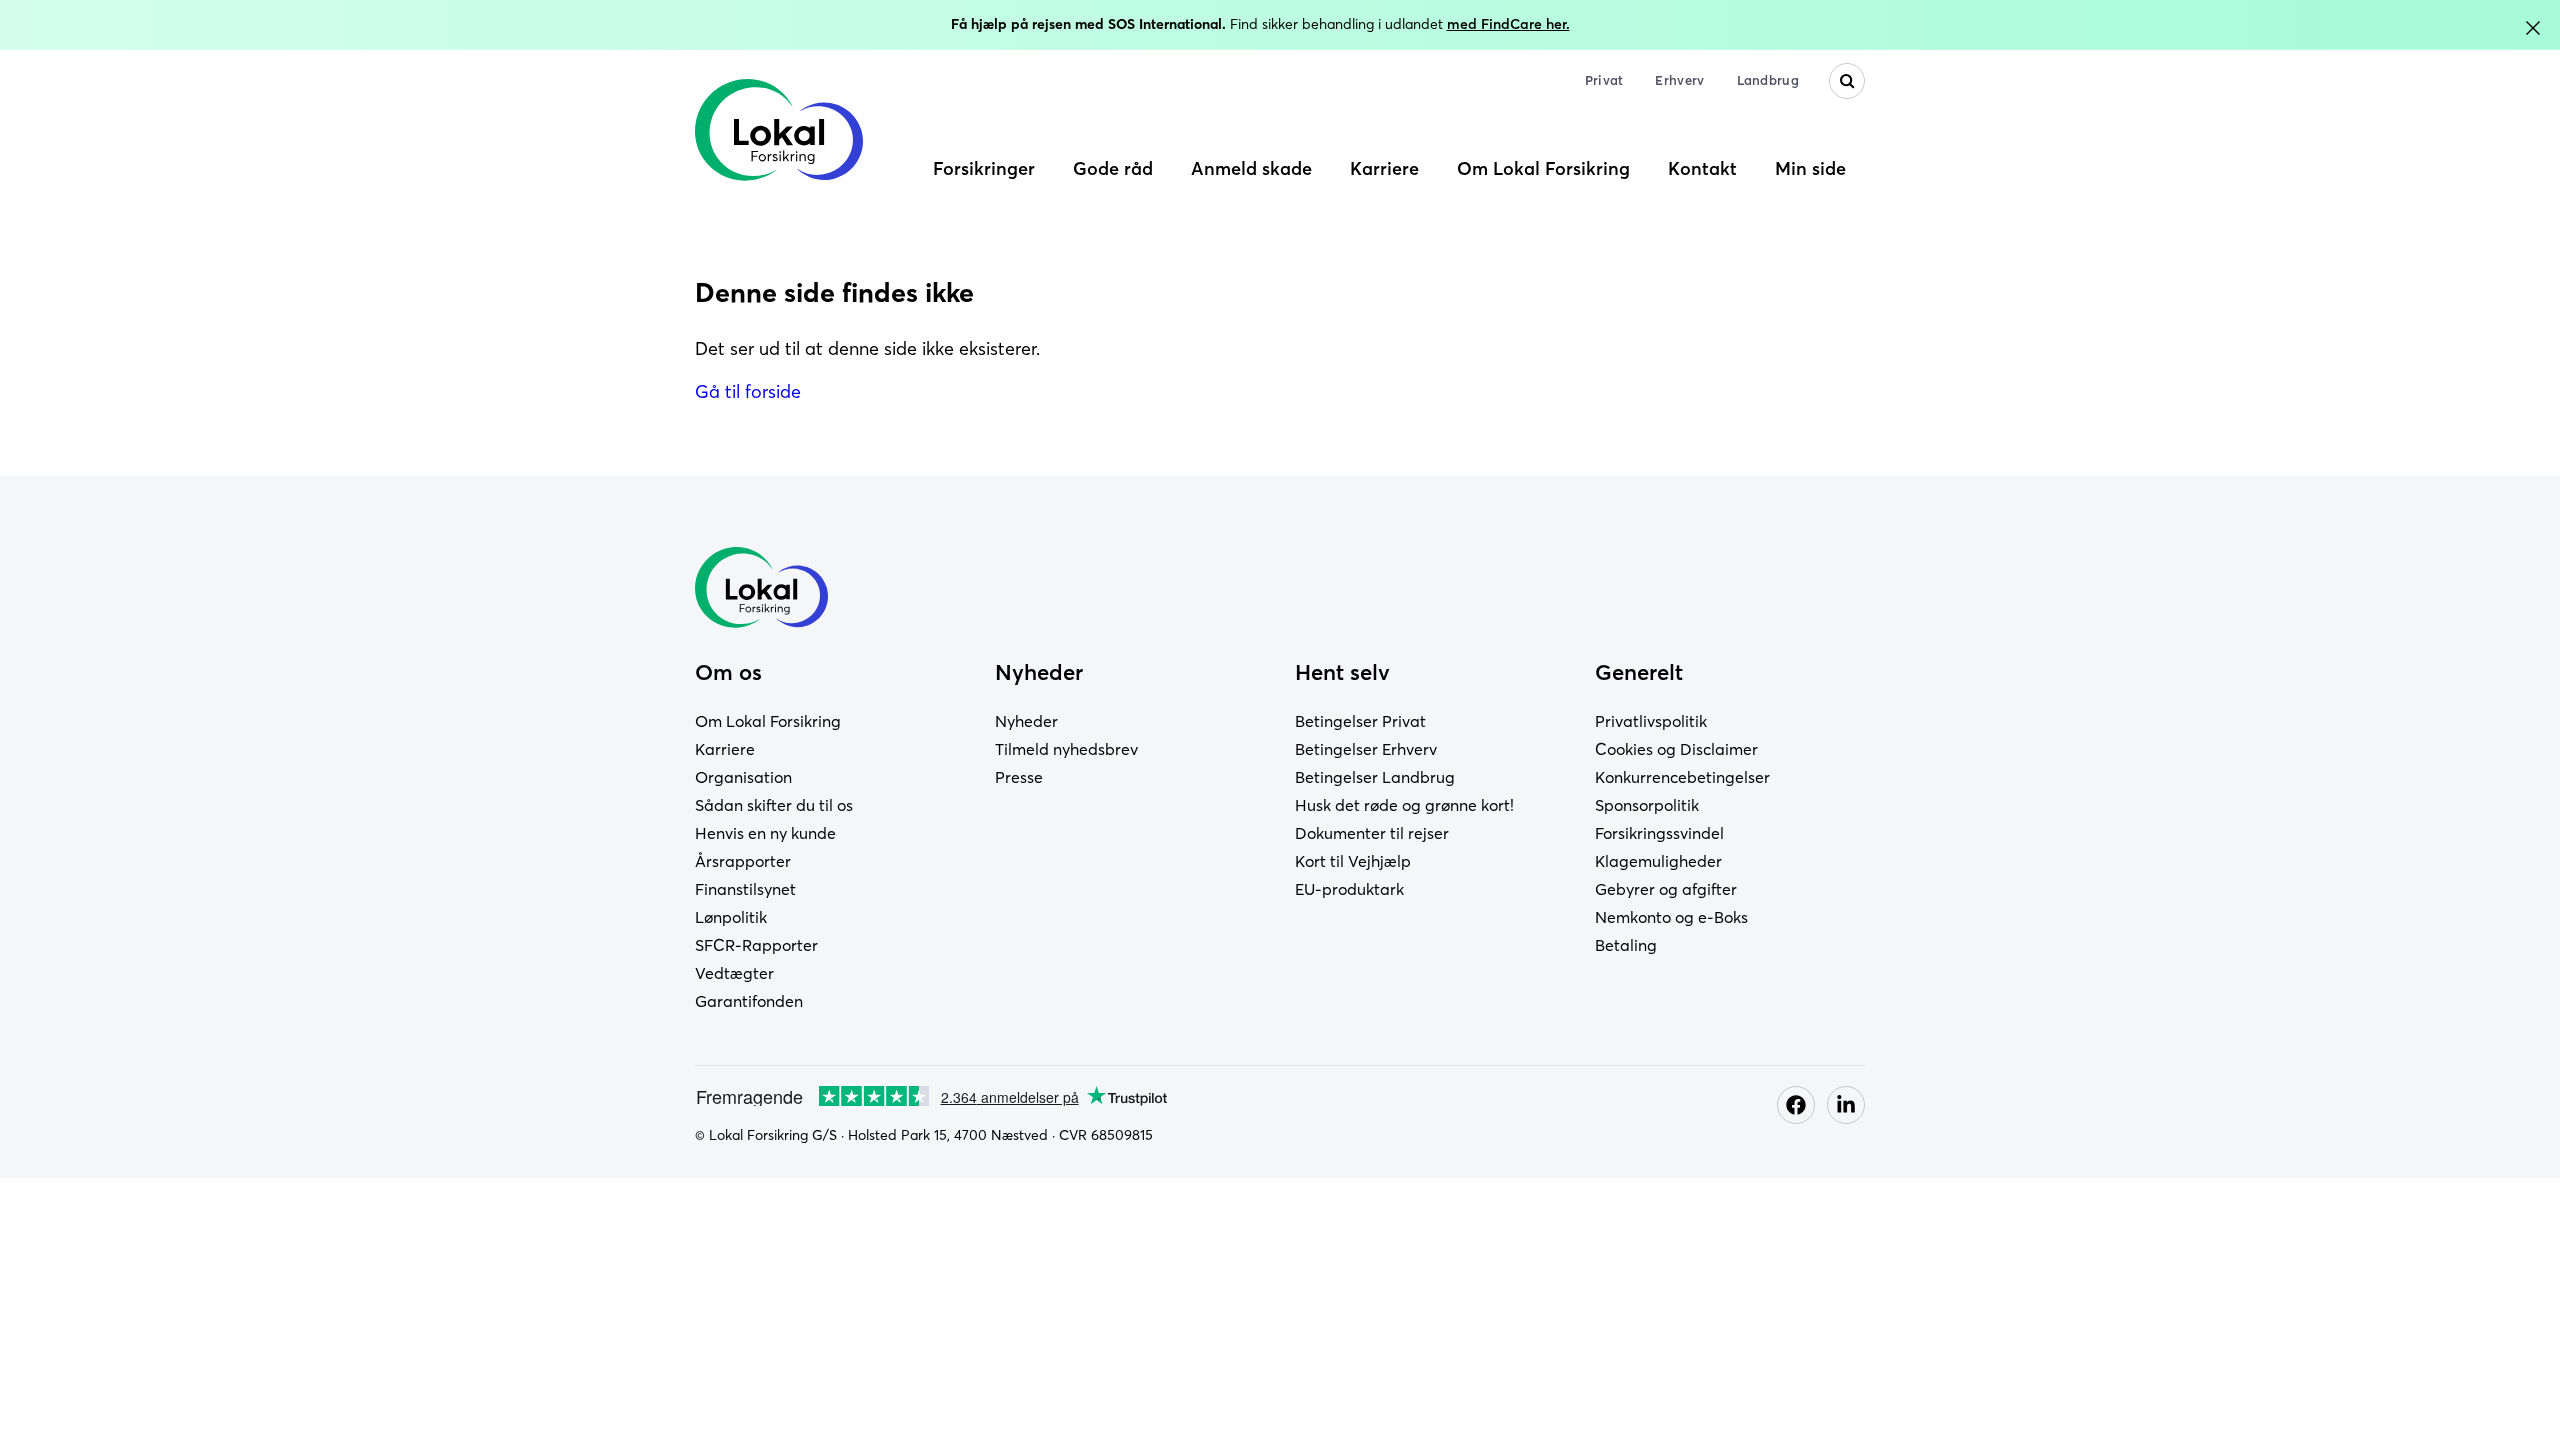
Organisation (743, 777)
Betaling (1626, 945)
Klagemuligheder (1658, 861)
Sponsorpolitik (1647, 805)
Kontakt (1702, 168)
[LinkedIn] (1846, 1105)
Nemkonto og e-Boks (1671, 917)
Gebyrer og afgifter (1666, 889)
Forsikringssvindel (1659, 833)
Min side (1810, 168)
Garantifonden (749, 1001)
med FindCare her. (1508, 24)
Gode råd (1113, 168)
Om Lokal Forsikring (1543, 168)
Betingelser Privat (1360, 721)
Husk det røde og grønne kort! (1404, 805)
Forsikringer (984, 168)
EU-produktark (1349, 889)
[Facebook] (1796, 1105)
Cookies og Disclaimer (1676, 749)
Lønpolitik (731, 917)
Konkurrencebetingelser (1682, 777)
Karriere (1384, 168)
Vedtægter (734, 973)
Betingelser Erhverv (1366, 749)
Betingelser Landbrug (1375, 777)
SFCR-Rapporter (756, 945)
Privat (1604, 80)
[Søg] (1847, 81)
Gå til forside (748, 391)
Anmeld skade (1251, 168)
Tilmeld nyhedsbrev (1066, 749)
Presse (1019, 777)
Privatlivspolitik (1651, 721)
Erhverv (1679, 80)
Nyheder (1026, 721)
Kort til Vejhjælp (1353, 861)
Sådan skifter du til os (774, 805)
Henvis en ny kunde (765, 833)
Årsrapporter (743, 861)
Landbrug (1768, 80)
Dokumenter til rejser (1372, 833)
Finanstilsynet (745, 889)
